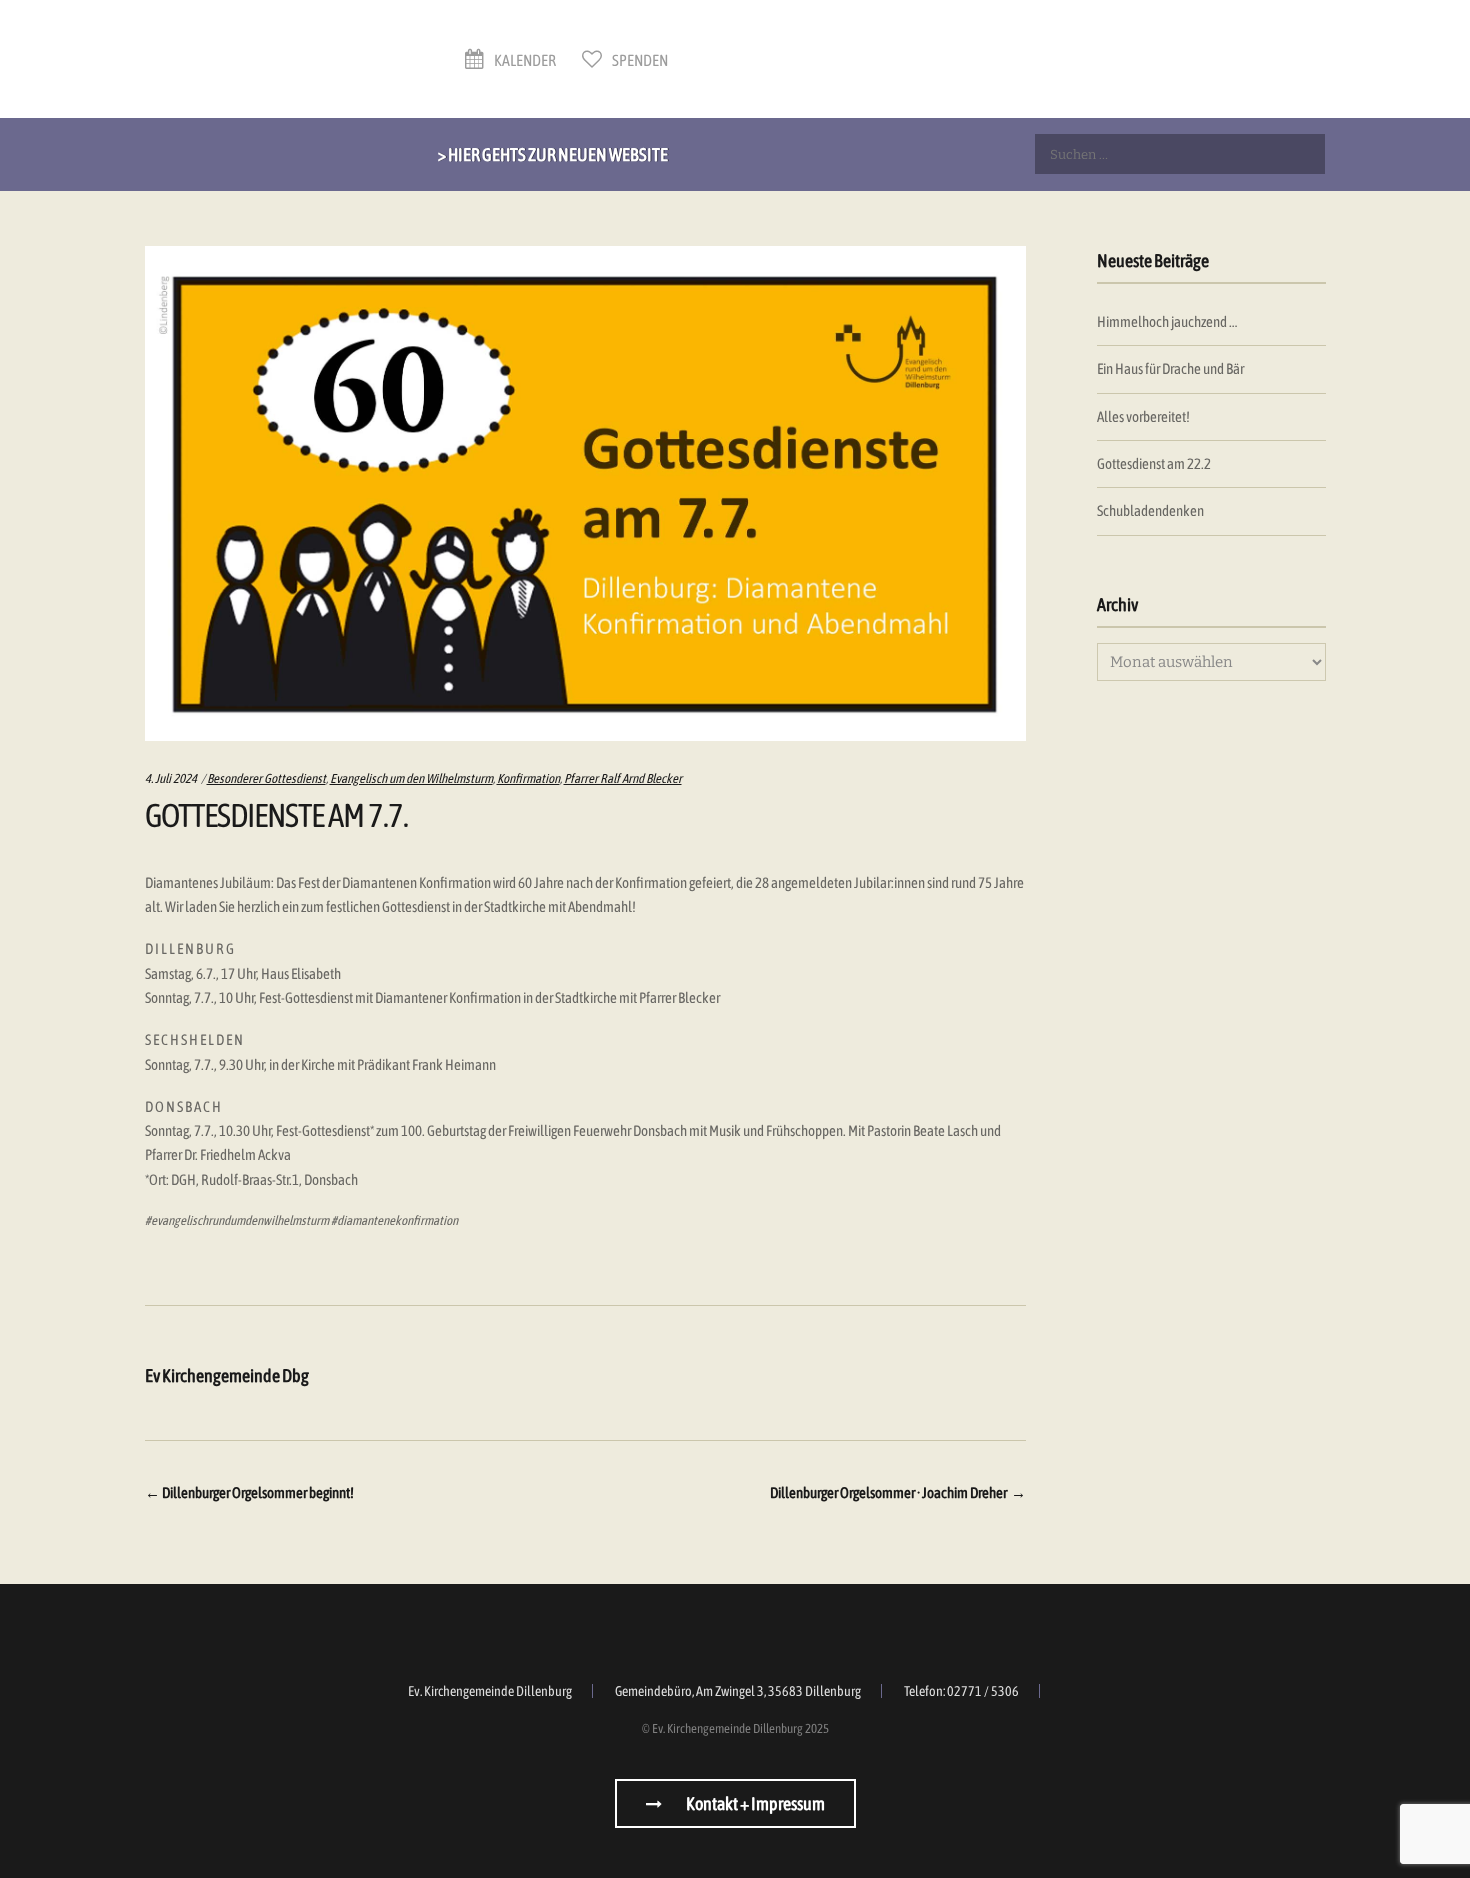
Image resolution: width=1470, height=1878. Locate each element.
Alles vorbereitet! (1143, 416)
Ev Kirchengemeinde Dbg (227, 1375)
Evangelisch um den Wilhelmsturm (411, 778)
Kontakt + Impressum (754, 1803)
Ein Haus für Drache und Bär (1170, 368)
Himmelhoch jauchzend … (1167, 321)
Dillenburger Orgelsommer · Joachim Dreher (898, 1492)
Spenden (639, 60)
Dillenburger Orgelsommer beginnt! (249, 1492)
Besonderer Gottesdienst (266, 778)
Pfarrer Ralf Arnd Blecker (623, 778)
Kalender (524, 60)
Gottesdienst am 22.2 (1154, 463)
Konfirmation (528, 778)
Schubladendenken (1150, 510)
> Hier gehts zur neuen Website (553, 154)
